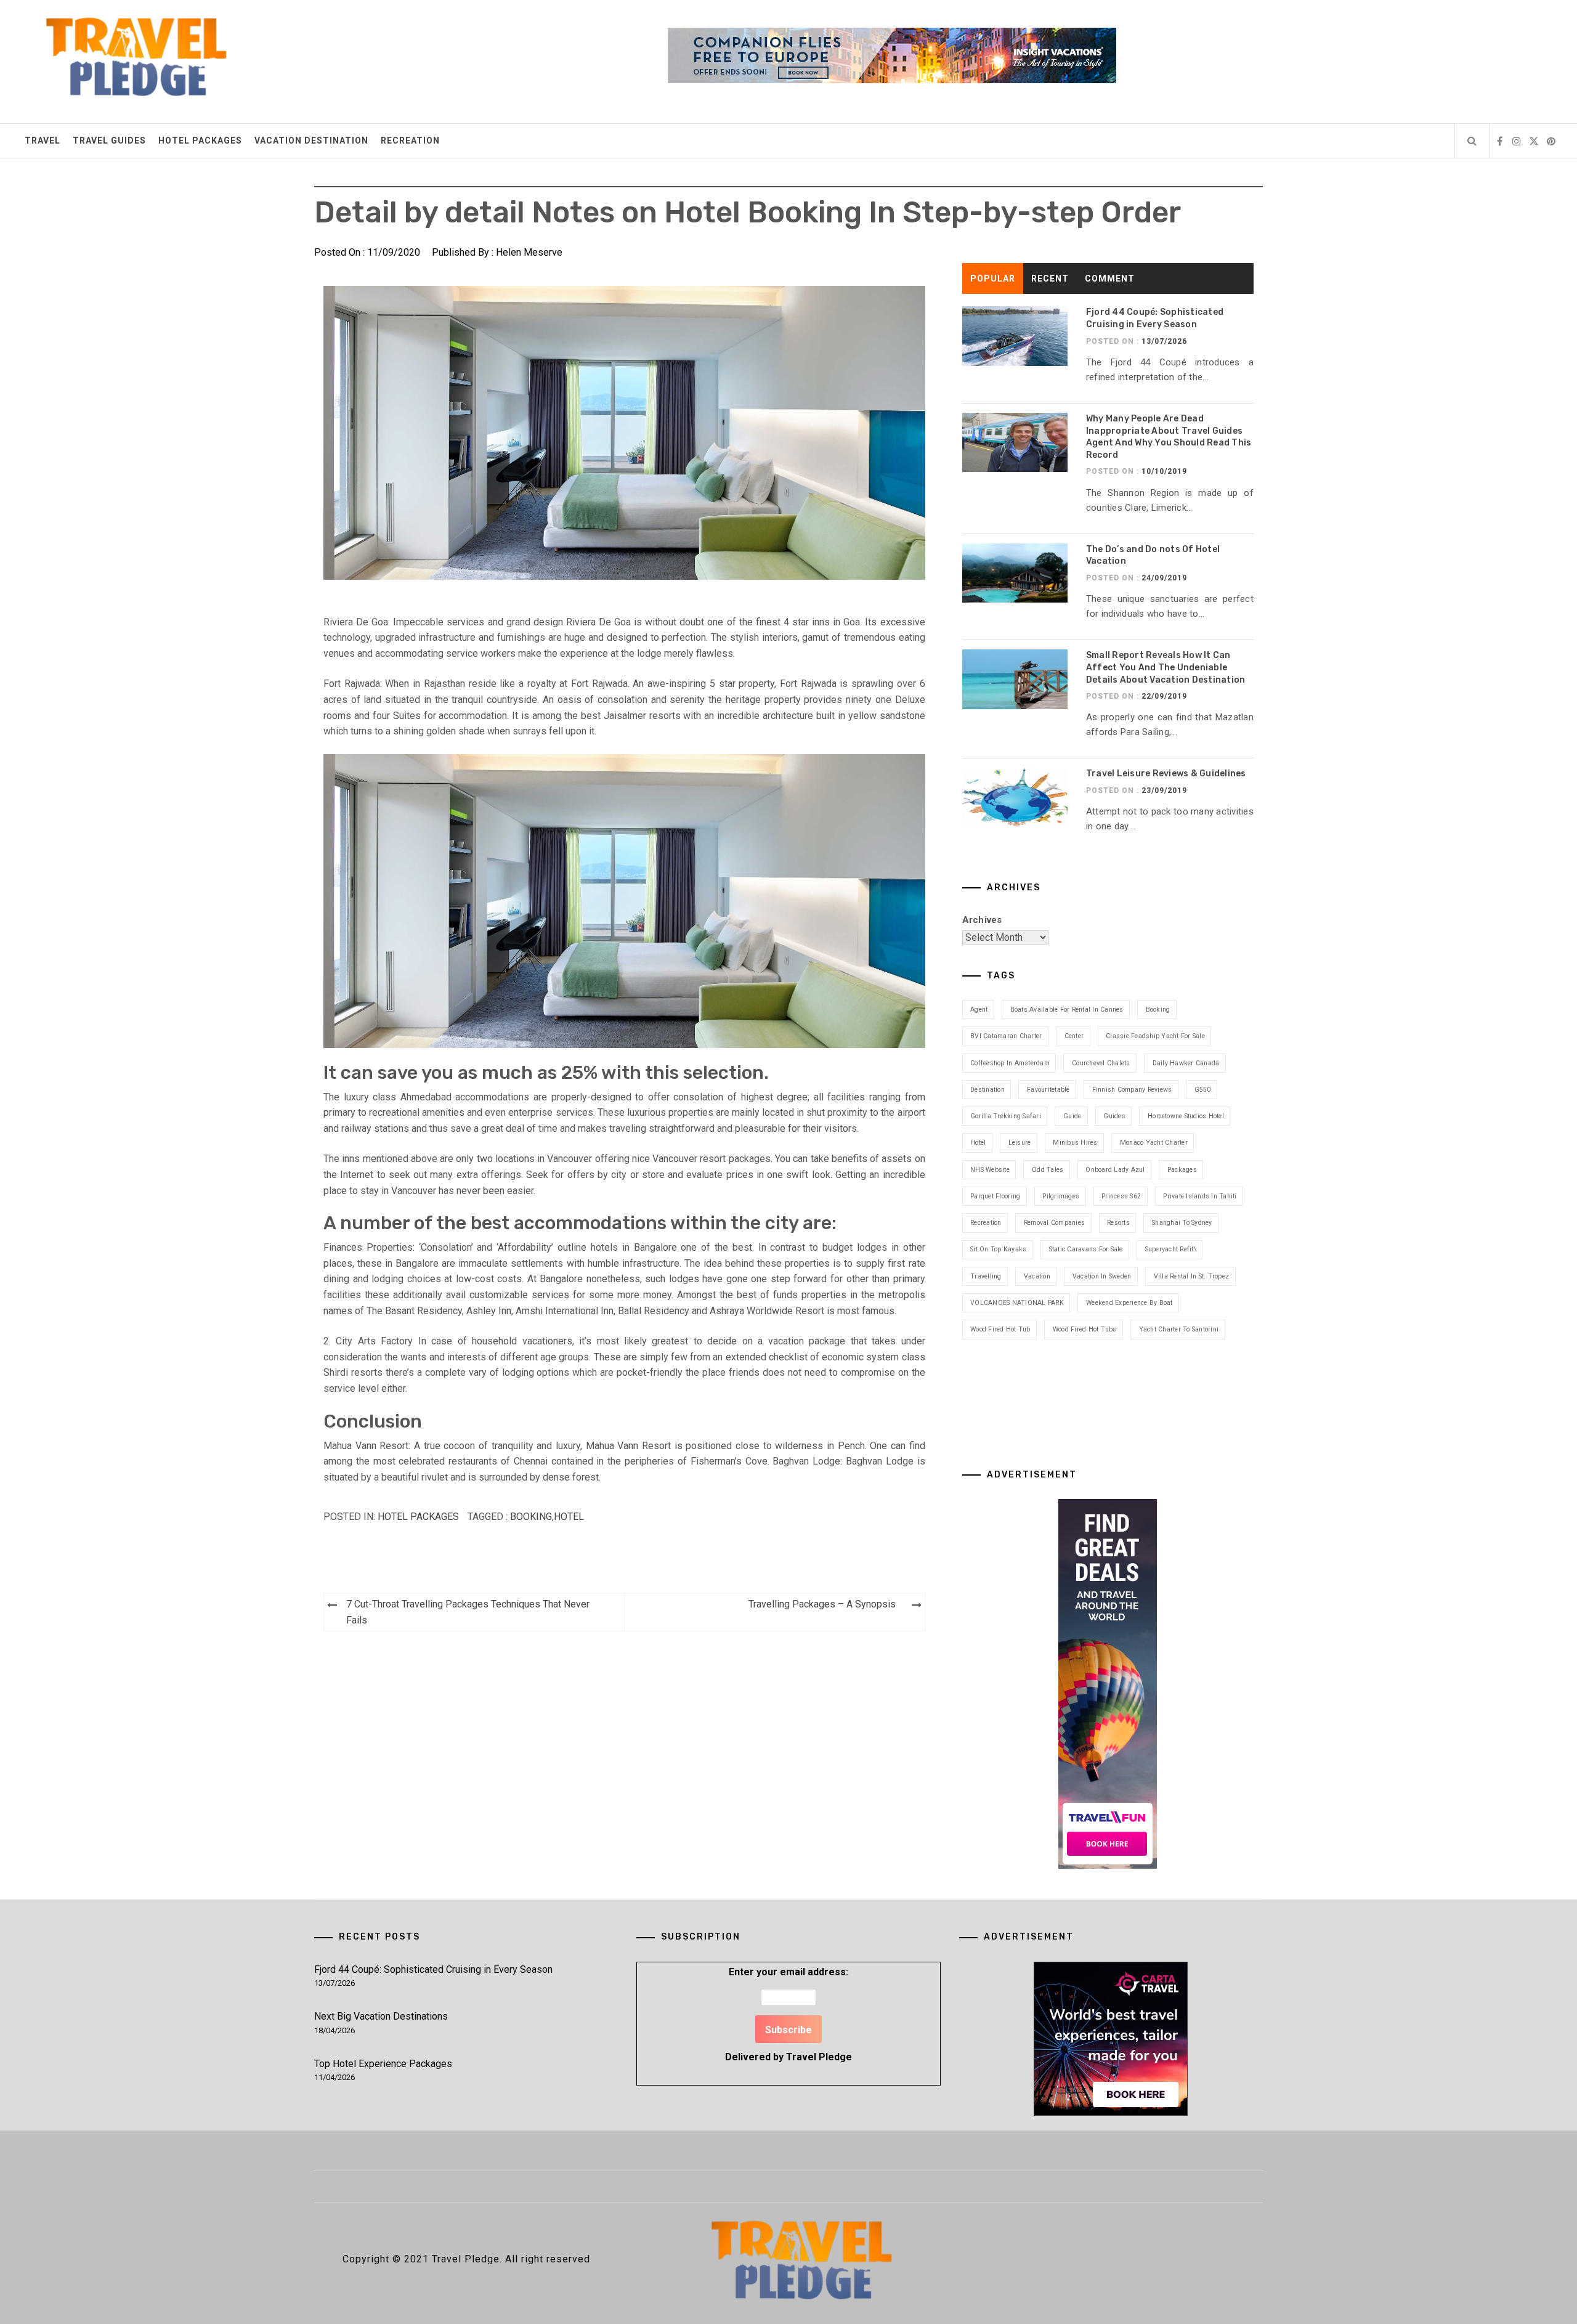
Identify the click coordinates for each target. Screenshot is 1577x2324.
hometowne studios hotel (1186, 1116)
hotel (569, 1517)
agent (979, 1010)
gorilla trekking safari (1006, 1116)
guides (1114, 1116)
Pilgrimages (1061, 1196)
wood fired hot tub (1000, 1329)
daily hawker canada (1186, 1063)
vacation (1037, 1276)
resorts (1118, 1223)
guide (1072, 1116)
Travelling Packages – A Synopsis (822, 1604)
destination (987, 1090)
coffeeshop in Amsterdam (1010, 1063)
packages (1182, 1170)
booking (531, 1517)
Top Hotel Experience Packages (383, 2064)
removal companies (1054, 1223)
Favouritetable (1048, 1090)
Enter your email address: (788, 2014)
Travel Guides (109, 140)
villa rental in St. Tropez (1192, 1276)
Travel (43, 140)
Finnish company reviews (1132, 1090)
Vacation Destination (311, 140)
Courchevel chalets (1101, 1063)
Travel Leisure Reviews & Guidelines (1166, 774)
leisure (1020, 1143)
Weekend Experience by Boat (1129, 1303)
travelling (986, 1276)
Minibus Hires (1075, 1143)
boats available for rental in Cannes (1067, 1010)
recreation (986, 1223)
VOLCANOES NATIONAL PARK (1017, 1303)
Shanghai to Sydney (1182, 1223)
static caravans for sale (1086, 1249)
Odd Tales (1048, 1170)
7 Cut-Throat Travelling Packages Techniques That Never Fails (468, 1612)
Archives (982, 920)
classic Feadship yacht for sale (1155, 1036)
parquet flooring (995, 1196)
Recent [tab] (1050, 278)
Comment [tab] (1110, 278)
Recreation (410, 140)
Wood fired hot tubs (1085, 1329)
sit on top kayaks (998, 1249)
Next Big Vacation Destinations (381, 2016)
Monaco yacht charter (1154, 1143)
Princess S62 (1121, 1196)
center (1074, 1036)
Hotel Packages (200, 140)
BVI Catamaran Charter (1006, 1036)
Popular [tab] (993, 278)
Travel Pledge (819, 2057)
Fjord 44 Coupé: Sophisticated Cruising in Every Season (433, 1969)
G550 (1203, 1090)
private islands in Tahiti (1200, 1196)
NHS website (990, 1170)
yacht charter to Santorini (1179, 1329)
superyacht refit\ (1171, 1249)
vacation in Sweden (1102, 1276)
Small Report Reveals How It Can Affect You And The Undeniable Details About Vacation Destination (1166, 667)
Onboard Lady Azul (1115, 1170)
